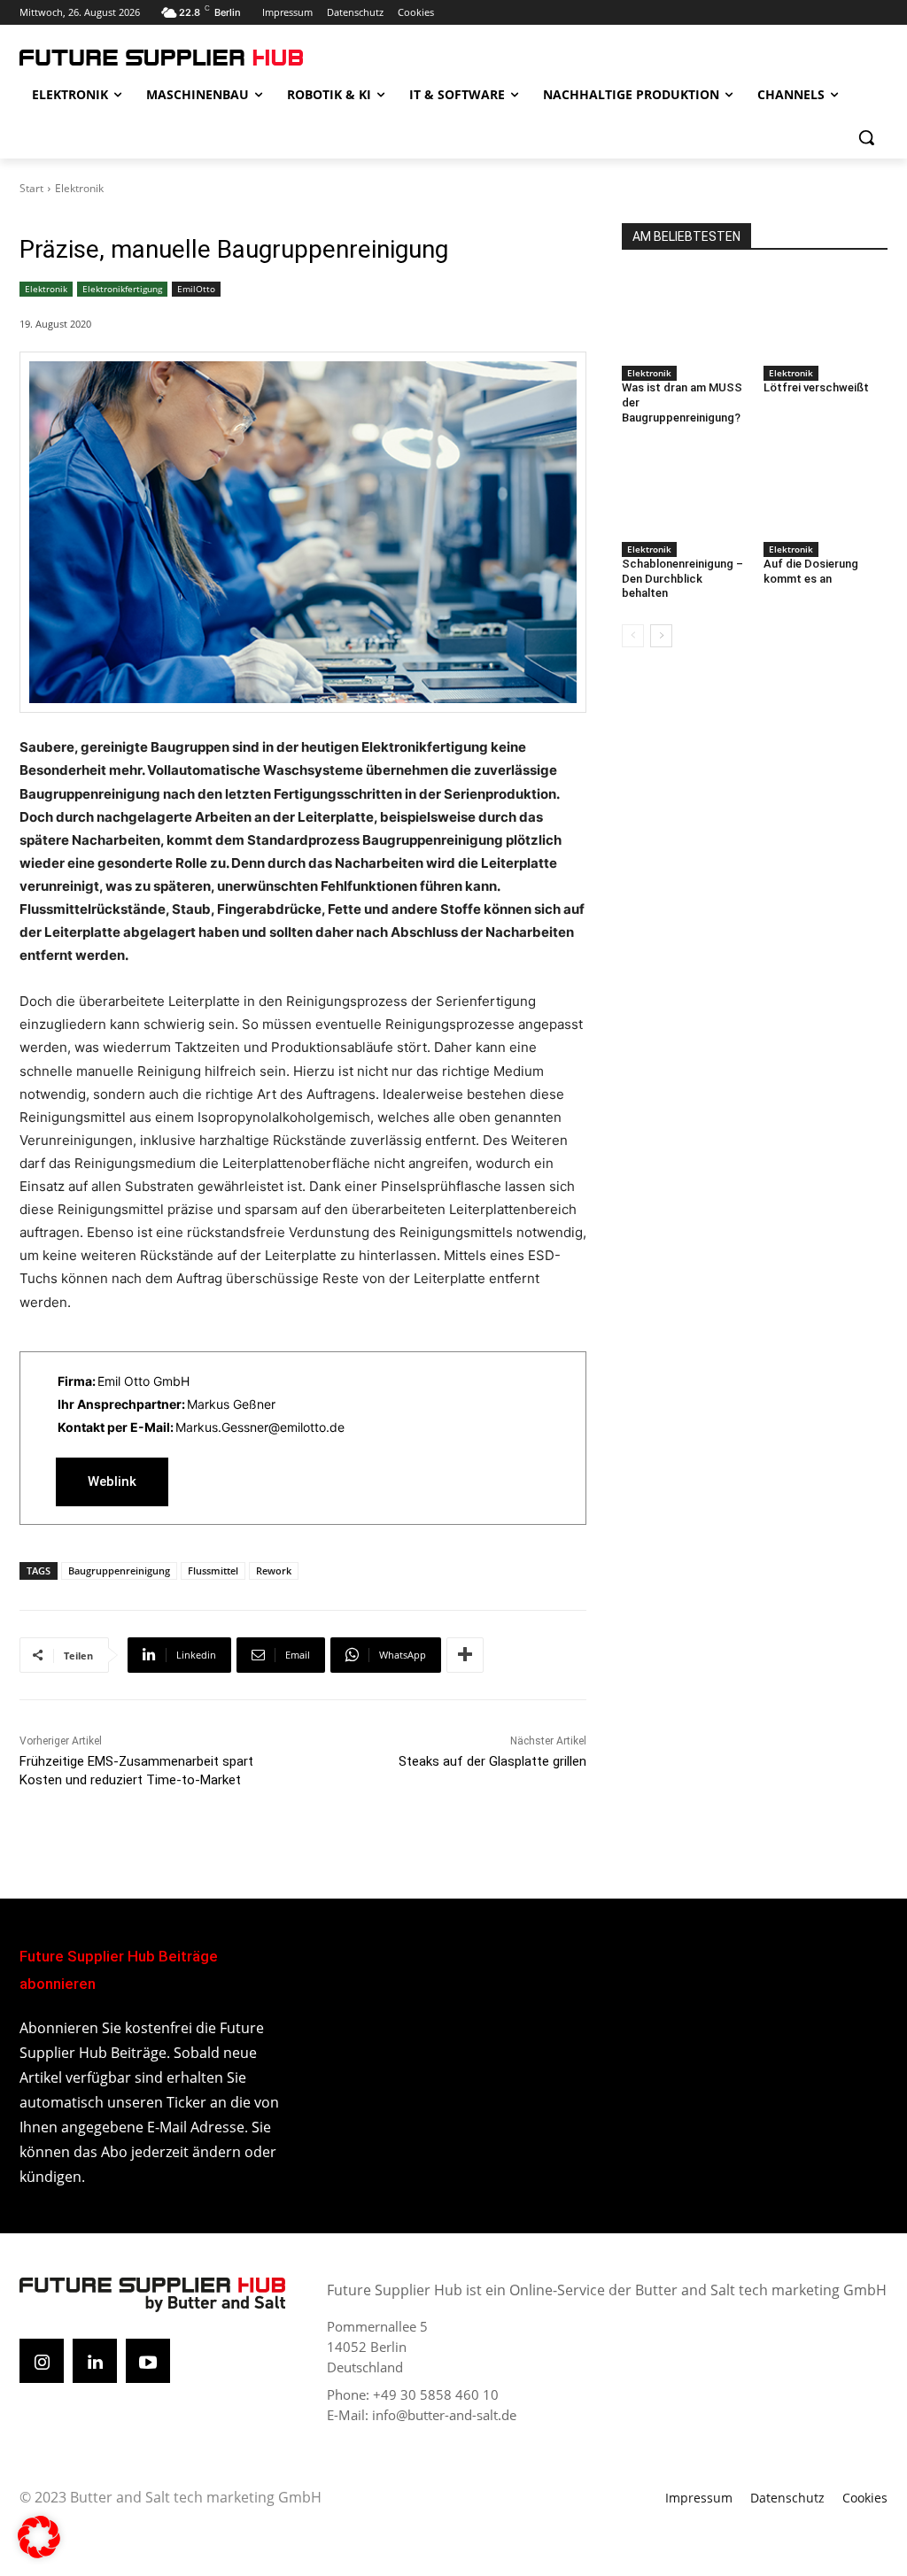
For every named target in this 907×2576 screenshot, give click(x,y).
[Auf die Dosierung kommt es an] (826, 492)
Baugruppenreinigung (119, 1570)
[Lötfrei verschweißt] (826, 316)
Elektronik (79, 188)
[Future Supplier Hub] (124, 58)
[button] (866, 137)
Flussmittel (213, 1570)
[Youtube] (148, 2361)
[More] (465, 1655)
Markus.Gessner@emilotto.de (260, 1427)
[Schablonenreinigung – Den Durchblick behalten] (684, 492)
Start (31, 188)
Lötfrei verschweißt (816, 387)
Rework (274, 1570)
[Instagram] (42, 2361)
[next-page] (661, 636)
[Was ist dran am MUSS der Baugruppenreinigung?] (684, 316)
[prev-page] (633, 636)
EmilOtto (196, 289)
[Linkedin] (95, 2361)
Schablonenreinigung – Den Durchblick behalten (682, 579)
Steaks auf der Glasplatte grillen (492, 1761)
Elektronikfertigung (122, 289)
